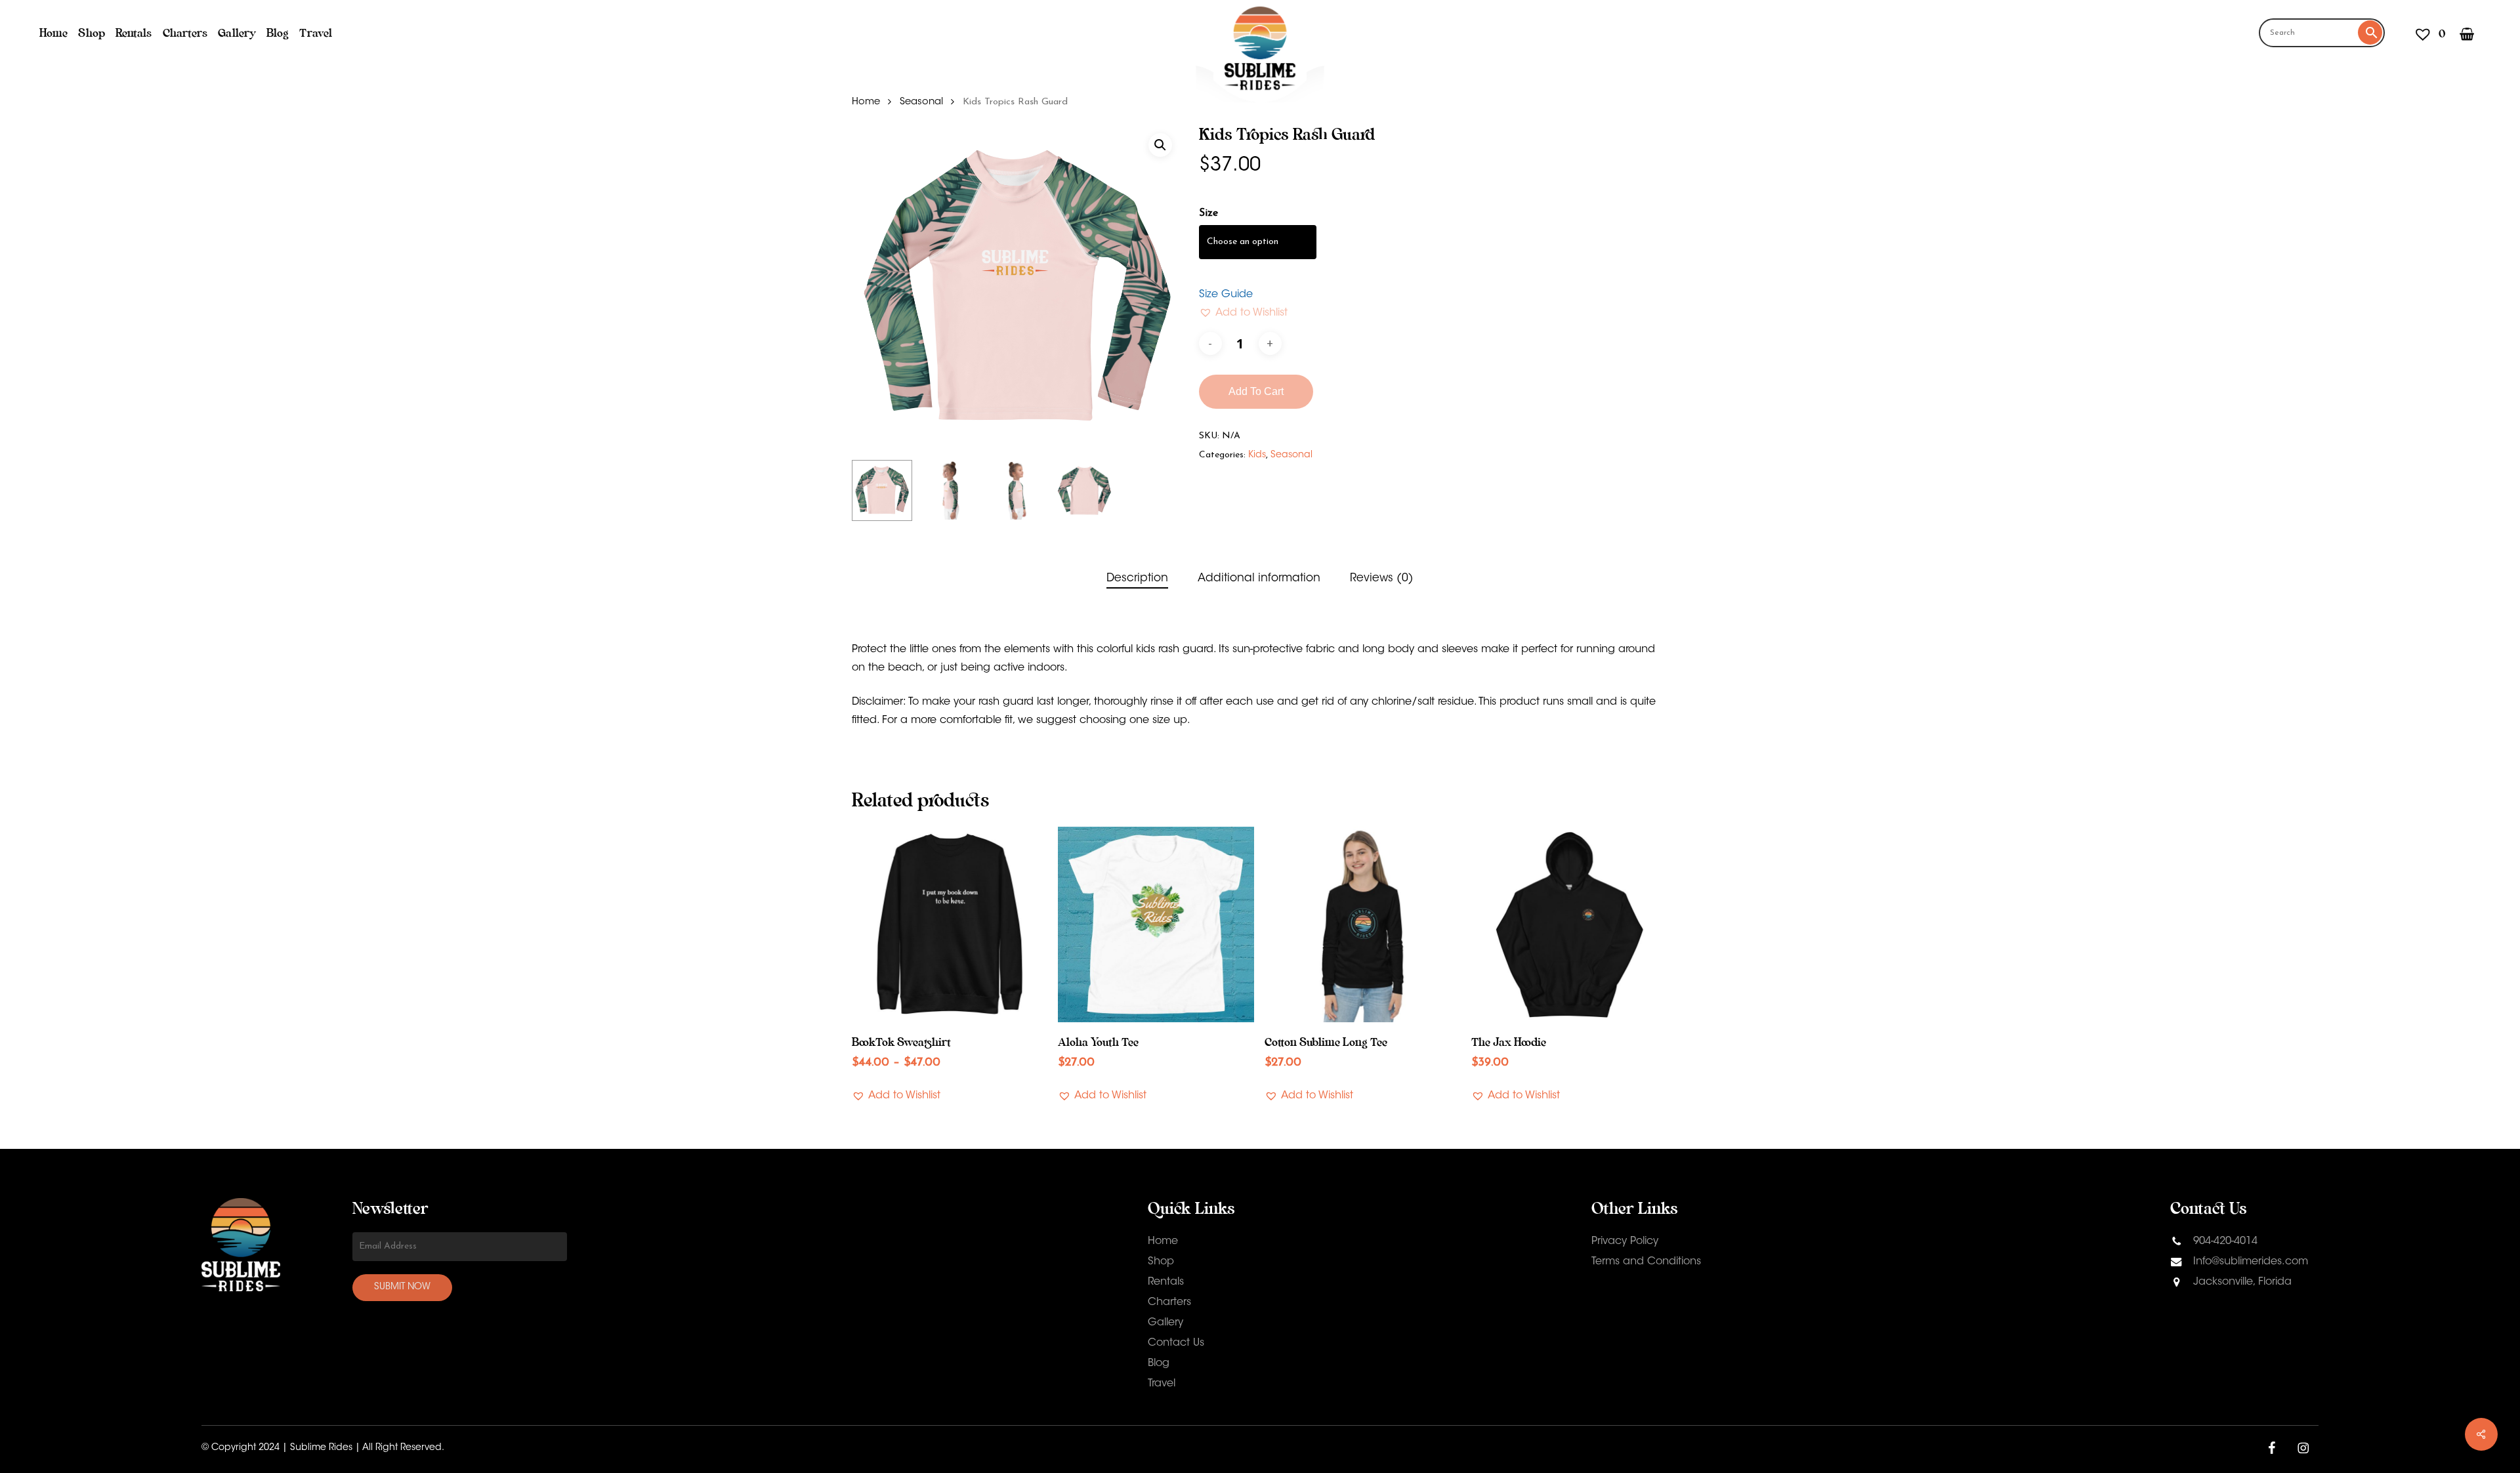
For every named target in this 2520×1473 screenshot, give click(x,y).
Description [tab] (1137, 578)
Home (866, 102)
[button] (1160, 145)
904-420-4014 (2224, 1241)
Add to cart (1256, 391)
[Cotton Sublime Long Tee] (1363, 925)
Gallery (1165, 1323)
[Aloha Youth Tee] (1156, 925)
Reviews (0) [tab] (1382, 578)
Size (1208, 213)
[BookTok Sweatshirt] (950, 925)
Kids (1257, 455)
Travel (1162, 1384)
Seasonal (921, 102)
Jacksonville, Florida (2241, 1282)
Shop (1161, 1262)
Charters (1169, 1302)
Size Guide (1226, 295)
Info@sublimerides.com (2251, 1262)
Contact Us (1176, 1343)
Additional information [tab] (1259, 578)
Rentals (1166, 1282)
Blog (1159, 1363)
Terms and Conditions (1646, 1262)
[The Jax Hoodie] (1569, 925)
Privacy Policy (1625, 1241)
